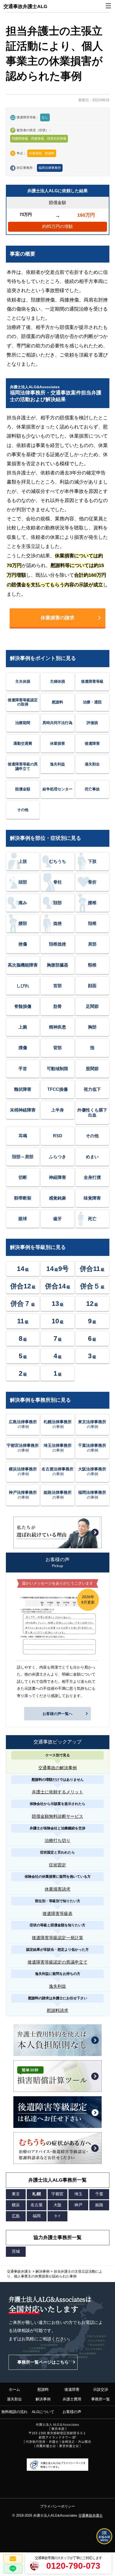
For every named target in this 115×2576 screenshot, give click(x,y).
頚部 (57, 903)
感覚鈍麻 (57, 1198)
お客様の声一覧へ (57, 1714)
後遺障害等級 (92, 681)
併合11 (92, 1269)
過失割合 (92, 764)
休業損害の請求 (57, 618)
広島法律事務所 (23, 1424)
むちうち (57, 861)
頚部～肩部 (23, 1157)
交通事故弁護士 (91, 2515)
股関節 (92, 1069)
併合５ (92, 1286)
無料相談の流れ (14, 2412)
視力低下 (92, 1089)
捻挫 (57, 923)
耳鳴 (23, 1136)
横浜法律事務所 (23, 1471)
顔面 (92, 986)
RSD (58, 1136)
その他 (23, 810)
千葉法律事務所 (92, 1448)
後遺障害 (92, 743)
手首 (23, 1069)
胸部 (92, 1027)
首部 (57, 986)
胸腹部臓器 (57, 965)
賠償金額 (23, 789)
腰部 (23, 923)
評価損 (92, 723)
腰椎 (92, 903)
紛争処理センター (57, 789)
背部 (57, 1048)
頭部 (23, 882)
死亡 (92, 1219)
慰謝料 (57, 702)
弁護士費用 (72, 2399)
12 (92, 1303)
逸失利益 (57, 764)
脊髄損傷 (23, 1006)
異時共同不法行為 (57, 723)
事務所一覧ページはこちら (43, 2362)
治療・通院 (92, 702)
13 (58, 1303)
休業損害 (57, 743)
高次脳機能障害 (23, 965)
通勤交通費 (23, 743)
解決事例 (43, 2399)
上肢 (23, 861)
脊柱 (57, 882)
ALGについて (43, 2412)
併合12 (23, 1286)
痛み (23, 903)
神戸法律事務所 (23, 1495)
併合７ (23, 1303)
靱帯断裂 (23, 1198)
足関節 (92, 1006)
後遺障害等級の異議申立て (23, 766)
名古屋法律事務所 (57, 1471)
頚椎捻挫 (57, 944)
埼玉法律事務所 (58, 1448)
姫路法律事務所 (58, 1495)
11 (23, 1321)
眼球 (23, 1219)
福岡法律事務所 (50, 168)
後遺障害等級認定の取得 (23, 702)
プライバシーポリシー (57, 2506)
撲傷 (23, 1048)
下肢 (92, 861)
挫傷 (23, 944)
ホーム (14, 2389)
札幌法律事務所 (58, 1424)
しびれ (23, 986)
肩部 (92, 944)
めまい (92, 1157)
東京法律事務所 (92, 1424)
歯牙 (57, 1219)
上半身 (57, 1110)
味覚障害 (92, 1198)
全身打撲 (92, 1177)
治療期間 (23, 723)
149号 (57, 1269)
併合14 (58, 1286)
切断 (23, 1177)
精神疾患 (57, 1027)
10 (58, 1321)
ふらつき (57, 1157)
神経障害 (57, 1177)
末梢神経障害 (23, 1110)
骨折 (92, 882)
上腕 (23, 1027)
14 (23, 1269)
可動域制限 (57, 1069)
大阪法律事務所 (92, 1471)
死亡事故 (92, 789)
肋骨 (57, 1006)
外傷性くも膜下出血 (92, 1113)
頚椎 (92, 923)
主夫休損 (23, 681)
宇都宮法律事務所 (23, 1448)
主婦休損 (57, 681)
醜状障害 (23, 1089)
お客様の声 (72, 2412)
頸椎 (92, 965)
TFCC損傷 (57, 1089)
